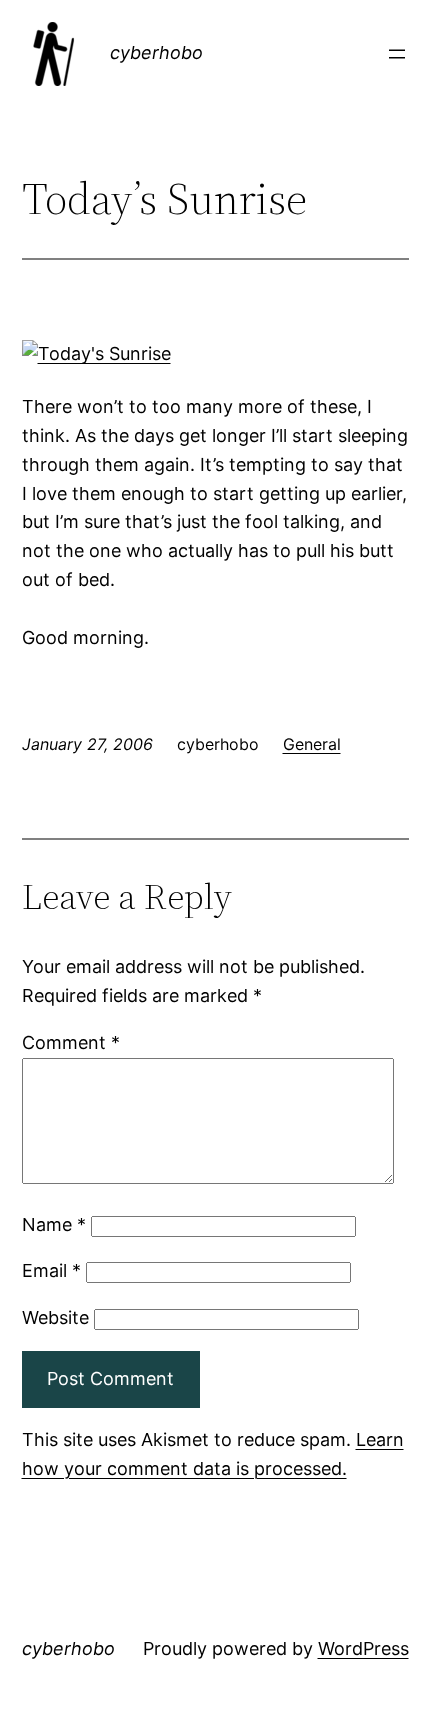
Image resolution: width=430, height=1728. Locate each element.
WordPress (363, 1648)
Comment (71, 1042)
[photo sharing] (96, 353)
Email (51, 1270)
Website (55, 1317)
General (312, 744)
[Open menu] (397, 54)
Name (54, 1224)
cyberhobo (156, 52)
